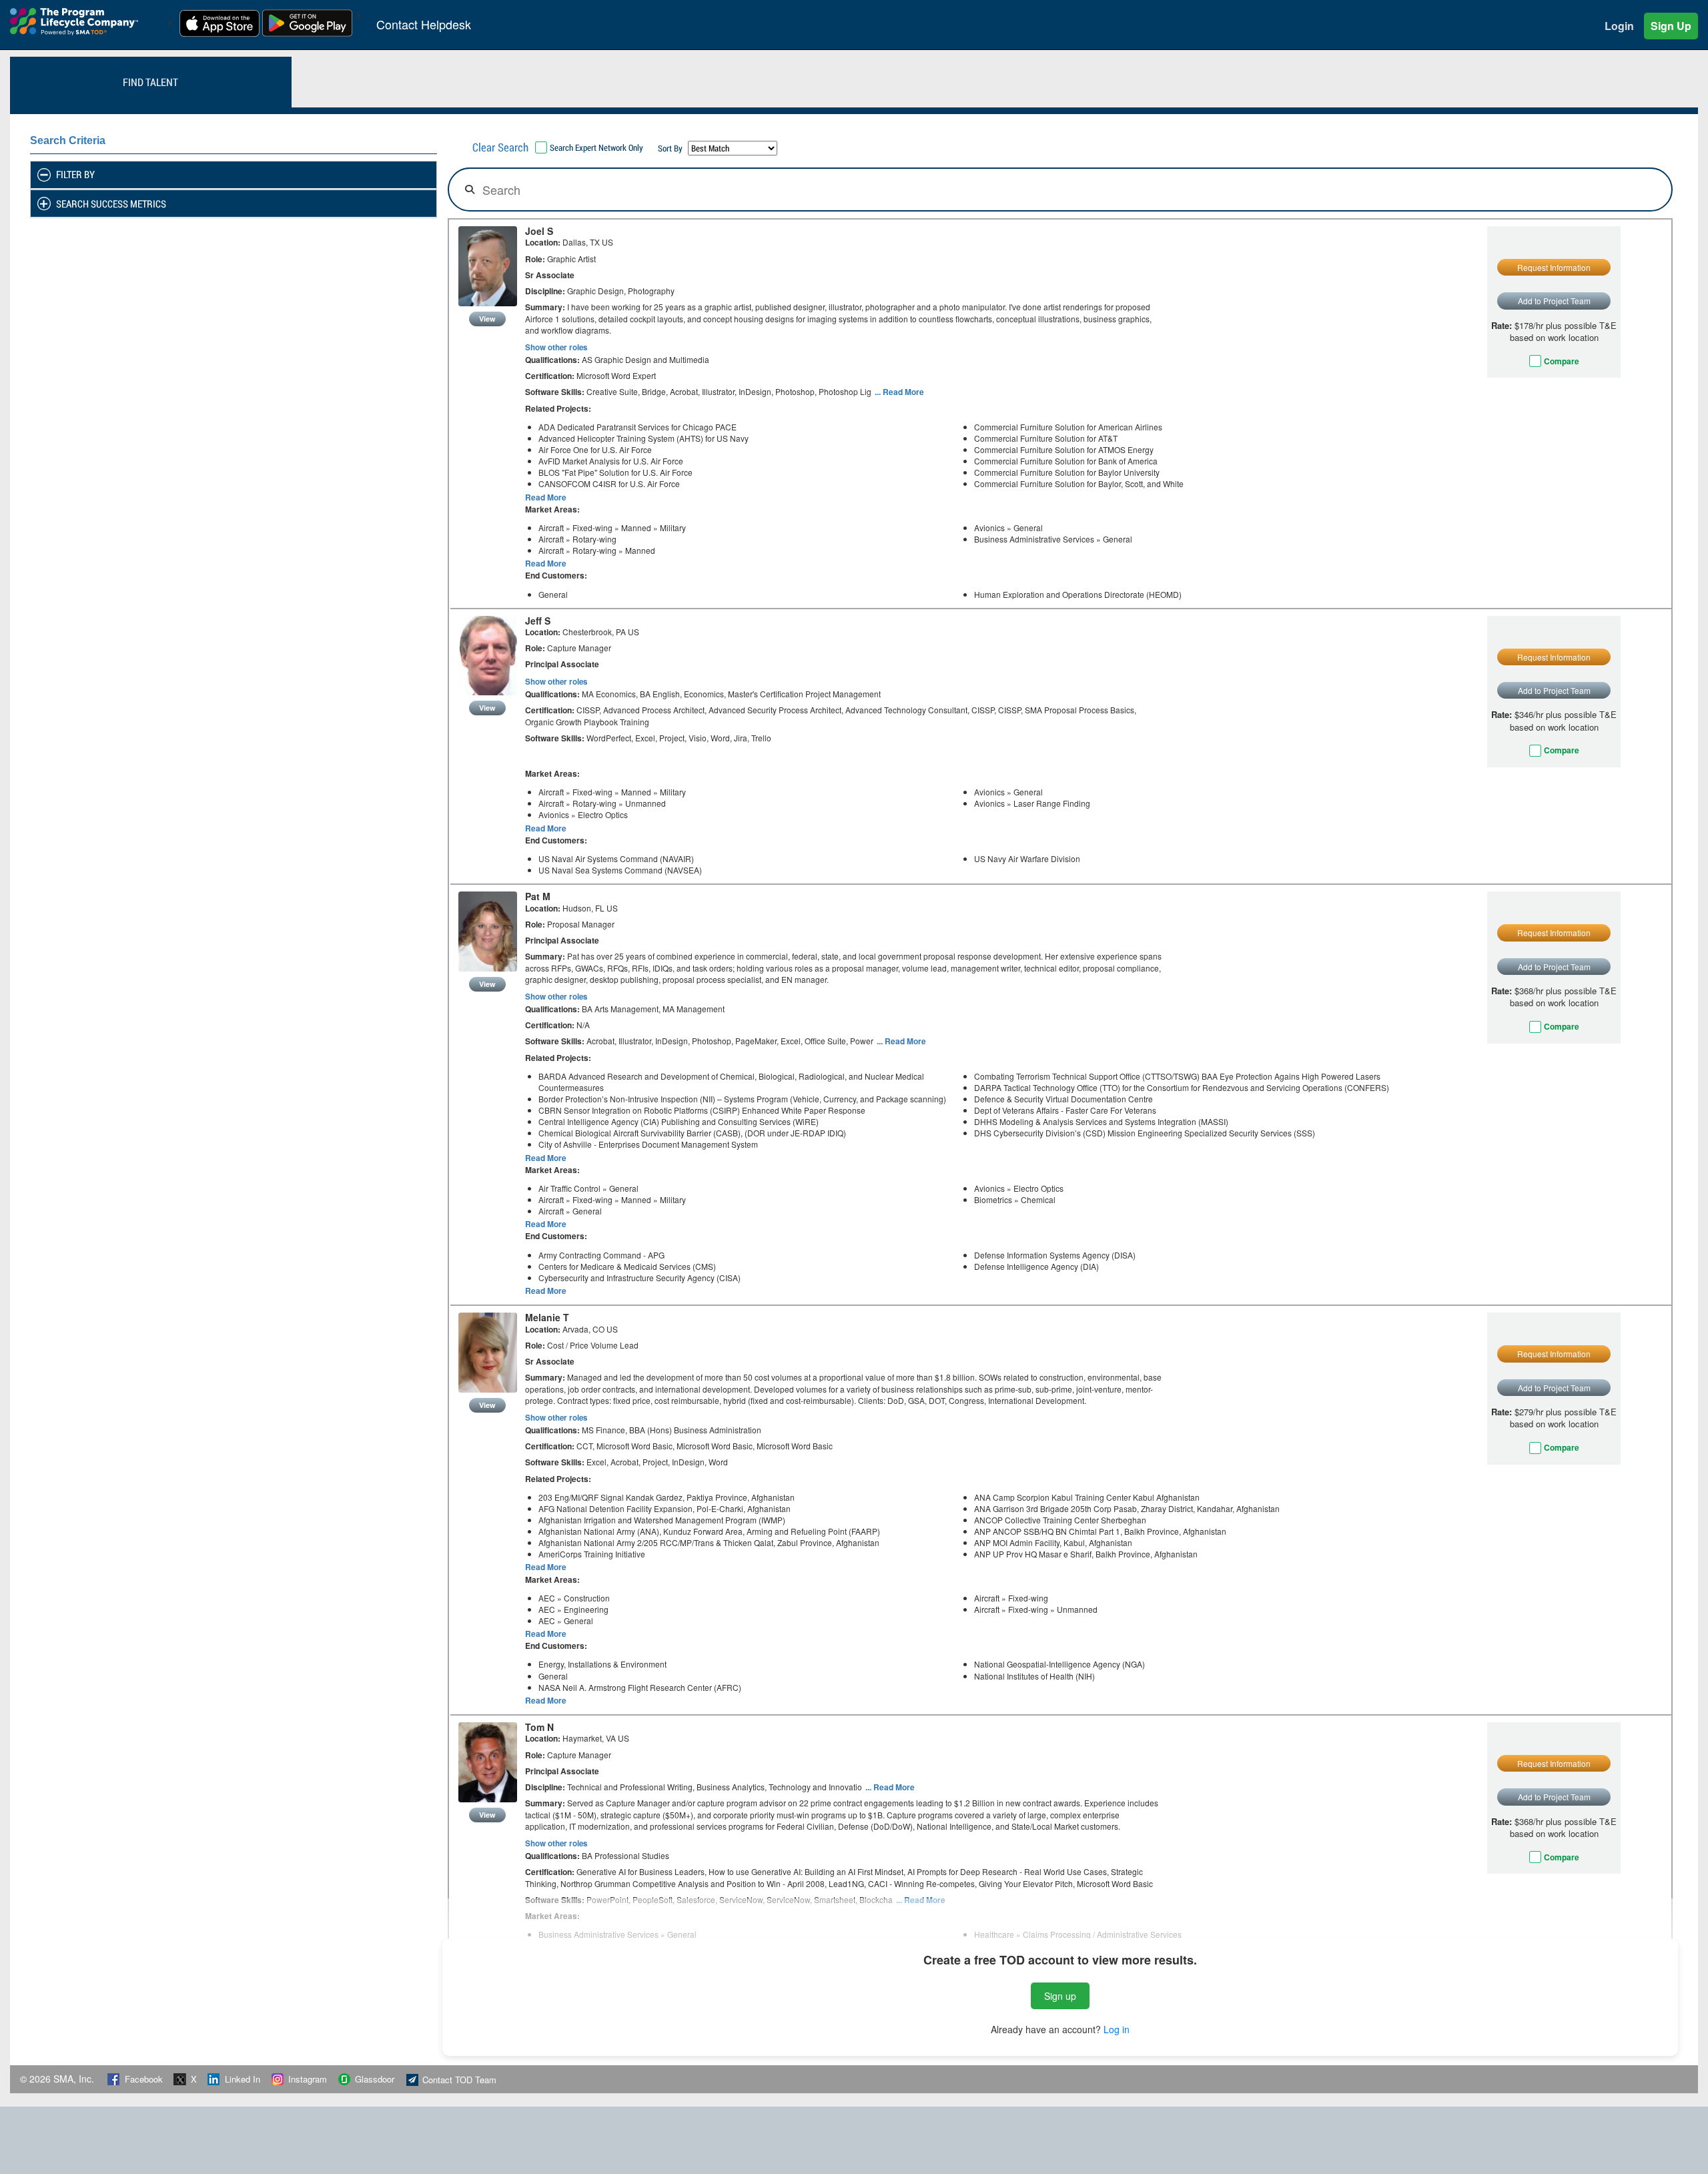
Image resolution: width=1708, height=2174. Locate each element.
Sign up (1060, 1996)
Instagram (308, 2079)
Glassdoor (375, 2079)
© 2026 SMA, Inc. (58, 2079)
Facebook (144, 2079)
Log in (1117, 2029)
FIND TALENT (150, 82)
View (487, 319)
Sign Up (1671, 26)
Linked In (243, 2079)
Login (1619, 26)
